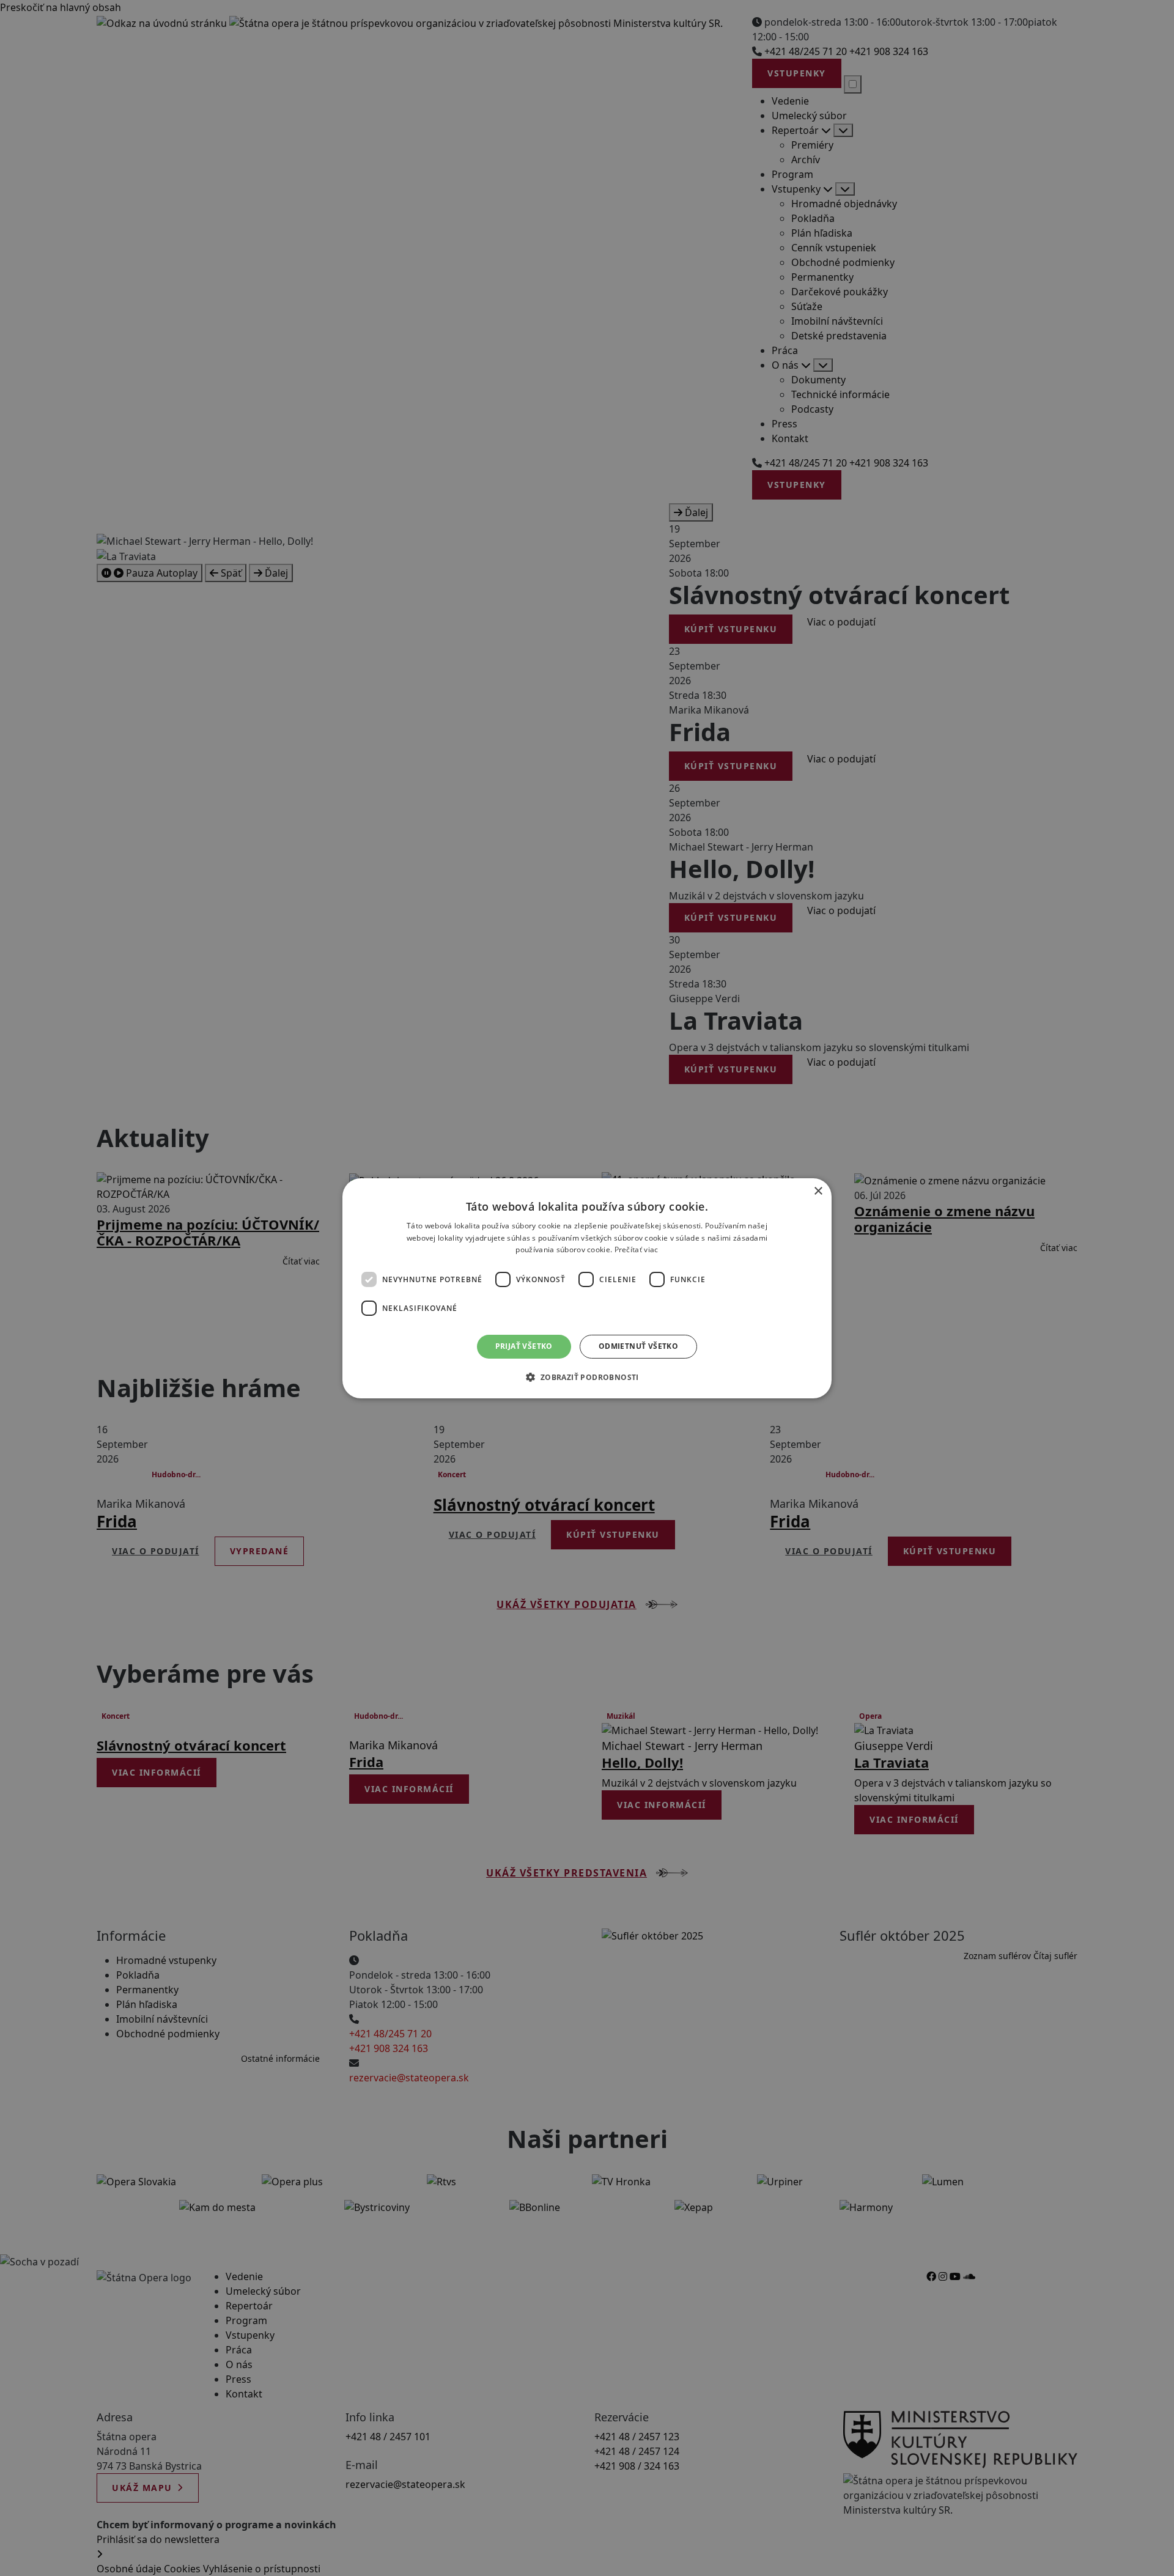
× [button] (818, 1191)
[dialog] (587, 1288)
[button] (587, 1377)
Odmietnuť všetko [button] (638, 1346)
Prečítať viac (637, 1249)
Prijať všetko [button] (524, 1346)
